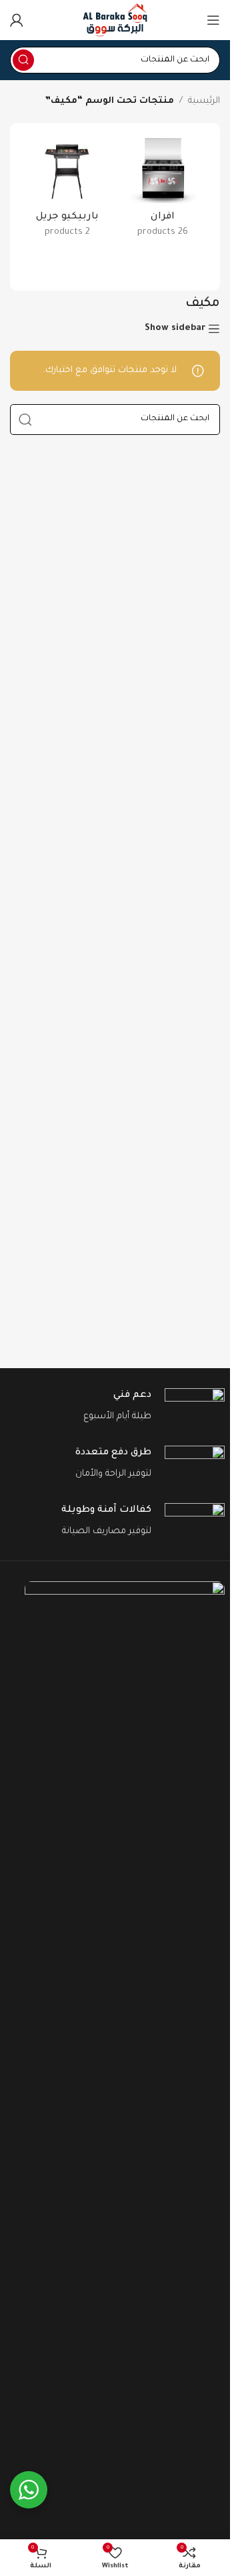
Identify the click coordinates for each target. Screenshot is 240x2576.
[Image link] (125, 2083)
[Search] (23, 60)
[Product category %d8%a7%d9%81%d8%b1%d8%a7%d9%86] (163, 192)
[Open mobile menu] (213, 20)
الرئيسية (204, 101)
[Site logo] (115, 20)
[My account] (17, 20)
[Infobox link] (115, 1407)
